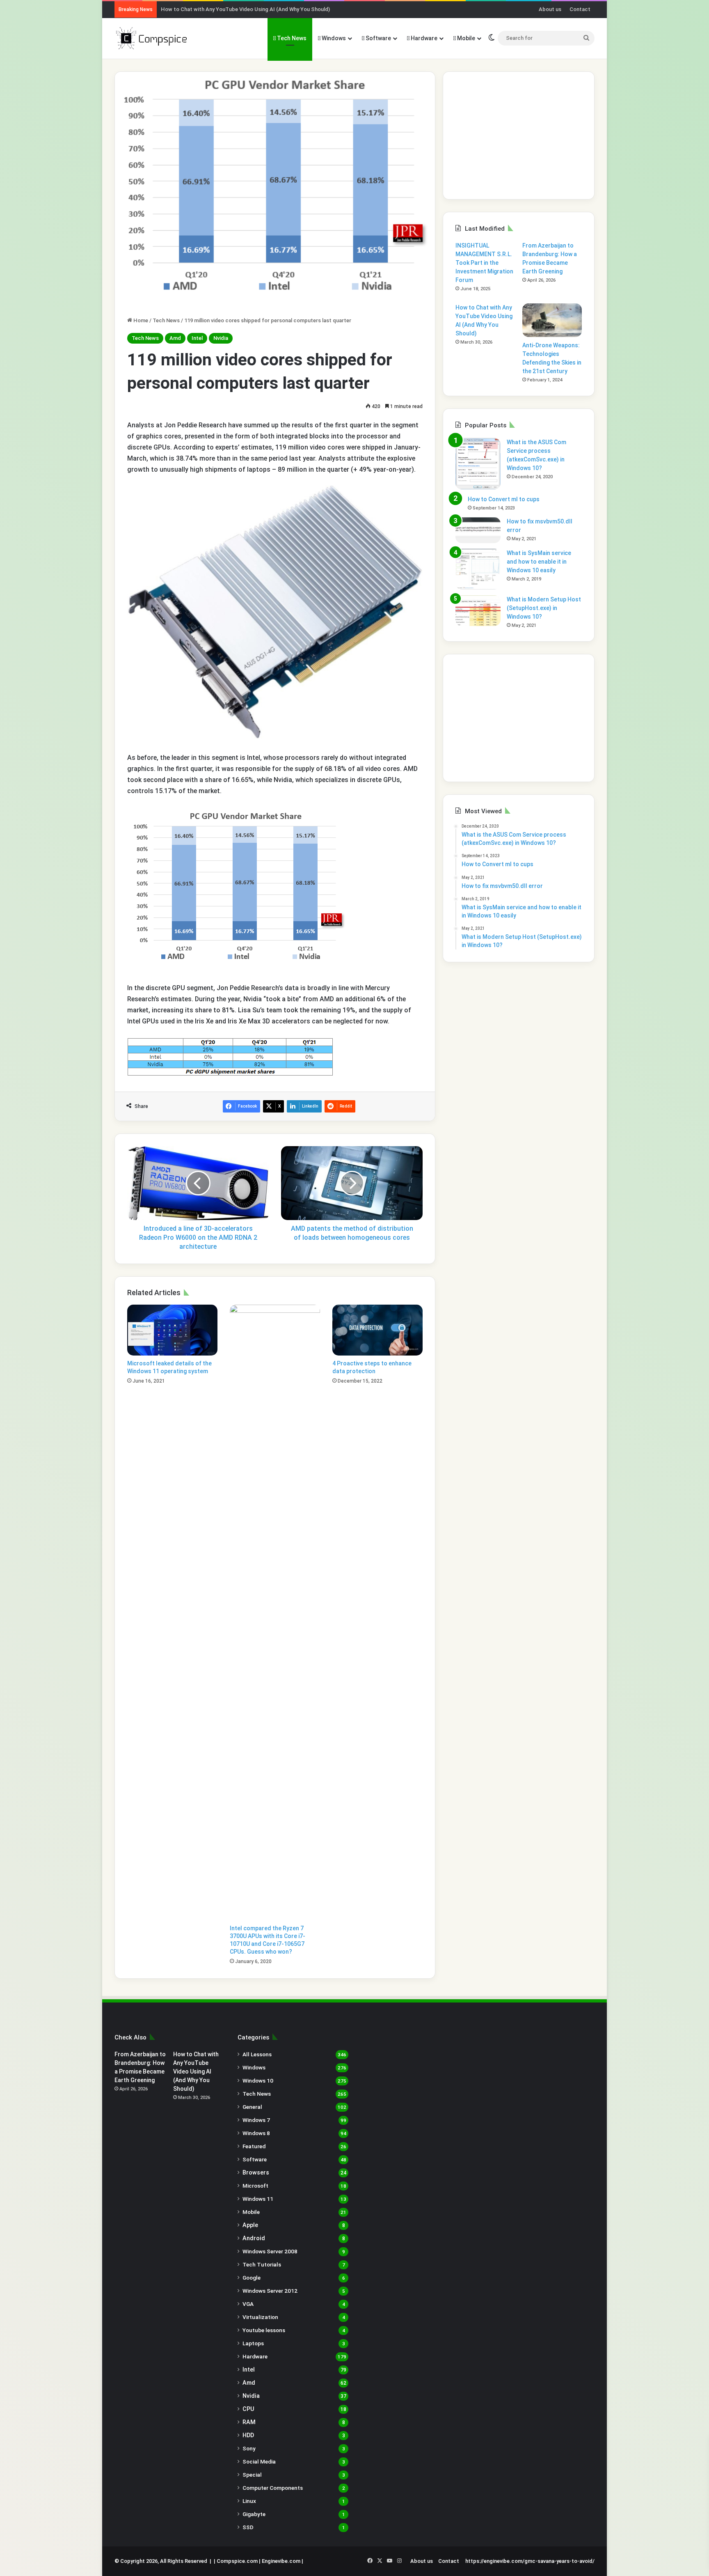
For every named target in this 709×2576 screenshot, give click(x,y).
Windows (333, 38)
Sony (249, 2448)
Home (140, 320)
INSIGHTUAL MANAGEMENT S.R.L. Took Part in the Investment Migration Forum (484, 263)
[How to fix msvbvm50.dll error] (478, 530)
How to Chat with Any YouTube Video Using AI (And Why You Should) (245, 9)
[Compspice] (151, 38)
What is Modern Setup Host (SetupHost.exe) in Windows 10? (544, 608)
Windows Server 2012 (270, 2291)
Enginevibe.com (281, 2561)
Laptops (253, 2343)
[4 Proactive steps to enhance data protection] (377, 1330)
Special (252, 2475)
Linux (249, 2501)
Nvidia (221, 338)
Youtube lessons (264, 2330)
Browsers (256, 2172)
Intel (197, 338)
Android (254, 2238)
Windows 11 (258, 2199)
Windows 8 (256, 2133)
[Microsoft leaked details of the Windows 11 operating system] (172, 1330)
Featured (254, 2146)
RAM (249, 2422)
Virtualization (260, 2317)
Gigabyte (254, 2514)
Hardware (423, 38)
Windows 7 (256, 2120)
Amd (175, 338)
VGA (248, 2304)
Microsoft (255, 2186)
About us (550, 9)
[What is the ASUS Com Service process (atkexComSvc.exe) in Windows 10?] (478, 464)
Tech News (291, 38)
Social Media (259, 2461)
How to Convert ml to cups (504, 499)
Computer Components (273, 2488)
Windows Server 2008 (270, 2251)
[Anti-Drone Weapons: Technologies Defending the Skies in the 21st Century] (552, 320)
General (252, 2107)
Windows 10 (258, 2081)
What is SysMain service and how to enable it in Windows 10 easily (539, 562)
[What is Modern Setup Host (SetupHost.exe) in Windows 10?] (478, 611)
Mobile (465, 38)
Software (378, 38)
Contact (580, 9)
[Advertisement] (519, 135)
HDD (248, 2435)
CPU (248, 2409)
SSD (248, 2527)
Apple (250, 2225)
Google (252, 2278)
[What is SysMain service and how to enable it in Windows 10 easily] (478, 569)
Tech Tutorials (262, 2264)
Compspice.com (237, 2561)
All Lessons (257, 2054)
